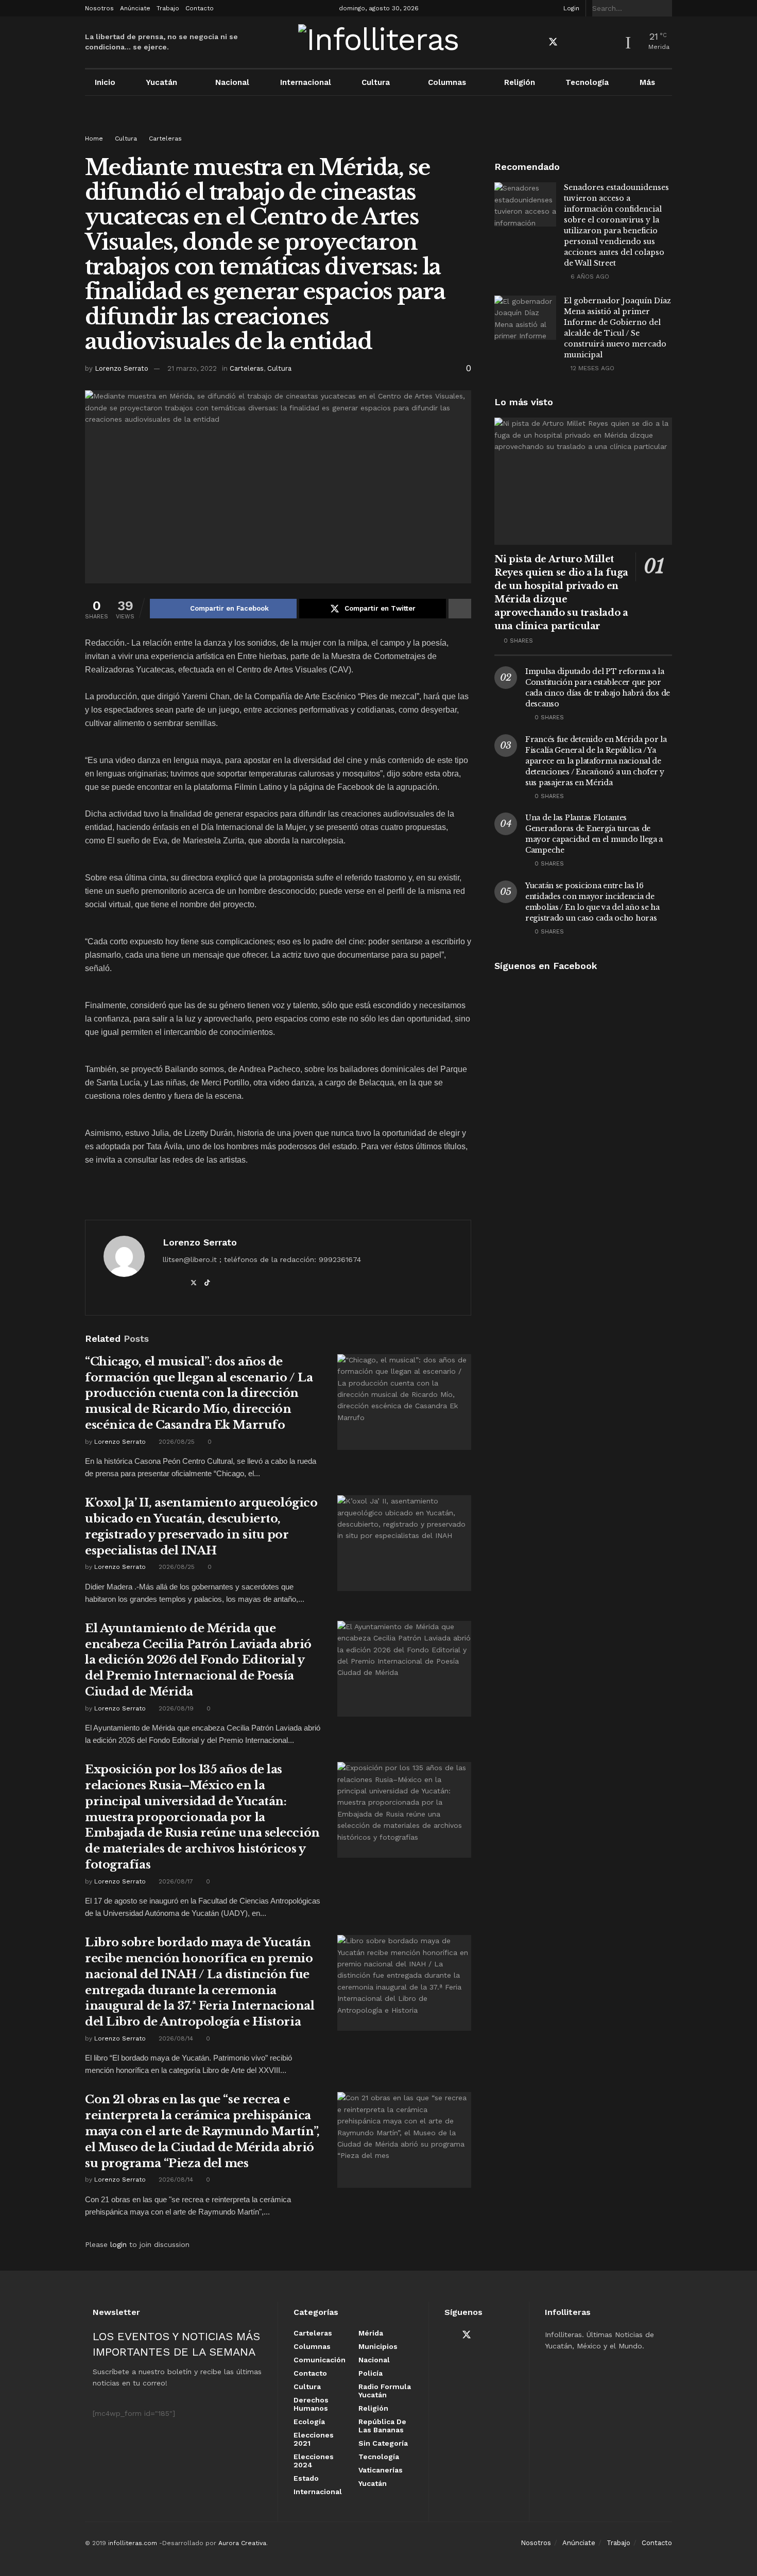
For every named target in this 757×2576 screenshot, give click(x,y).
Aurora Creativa (242, 2543)
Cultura (376, 82)
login (118, 2244)
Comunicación (320, 2360)
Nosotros (99, 8)
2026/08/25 (176, 1442)
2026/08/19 (175, 1708)
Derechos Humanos (311, 2404)
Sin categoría (383, 2443)
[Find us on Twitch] (607, 43)
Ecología (309, 2422)
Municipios (378, 2346)
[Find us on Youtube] (572, 42)
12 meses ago (591, 368)
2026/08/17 (175, 1881)
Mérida (371, 2333)
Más (647, 82)
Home (94, 139)
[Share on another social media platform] (460, 609)
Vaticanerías (381, 2470)
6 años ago (589, 276)
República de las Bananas (382, 2426)
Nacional (232, 82)
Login (570, 8)
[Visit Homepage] (379, 42)
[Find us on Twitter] (553, 42)
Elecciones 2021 (314, 2439)
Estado (306, 2478)
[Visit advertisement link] (378, 125)
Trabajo (168, 8)
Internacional (306, 82)
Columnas (447, 82)
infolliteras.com (133, 2543)
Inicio (105, 82)
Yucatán (161, 82)
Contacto (200, 8)
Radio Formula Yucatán (385, 2391)
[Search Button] (666, 8)
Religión (520, 82)
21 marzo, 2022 (192, 368)
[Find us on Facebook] (535, 42)
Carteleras (165, 139)
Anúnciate (135, 8)
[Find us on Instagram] (589, 42)
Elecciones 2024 (314, 2461)
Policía (371, 2373)
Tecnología (587, 82)
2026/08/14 (175, 2038)
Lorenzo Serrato (122, 368)
